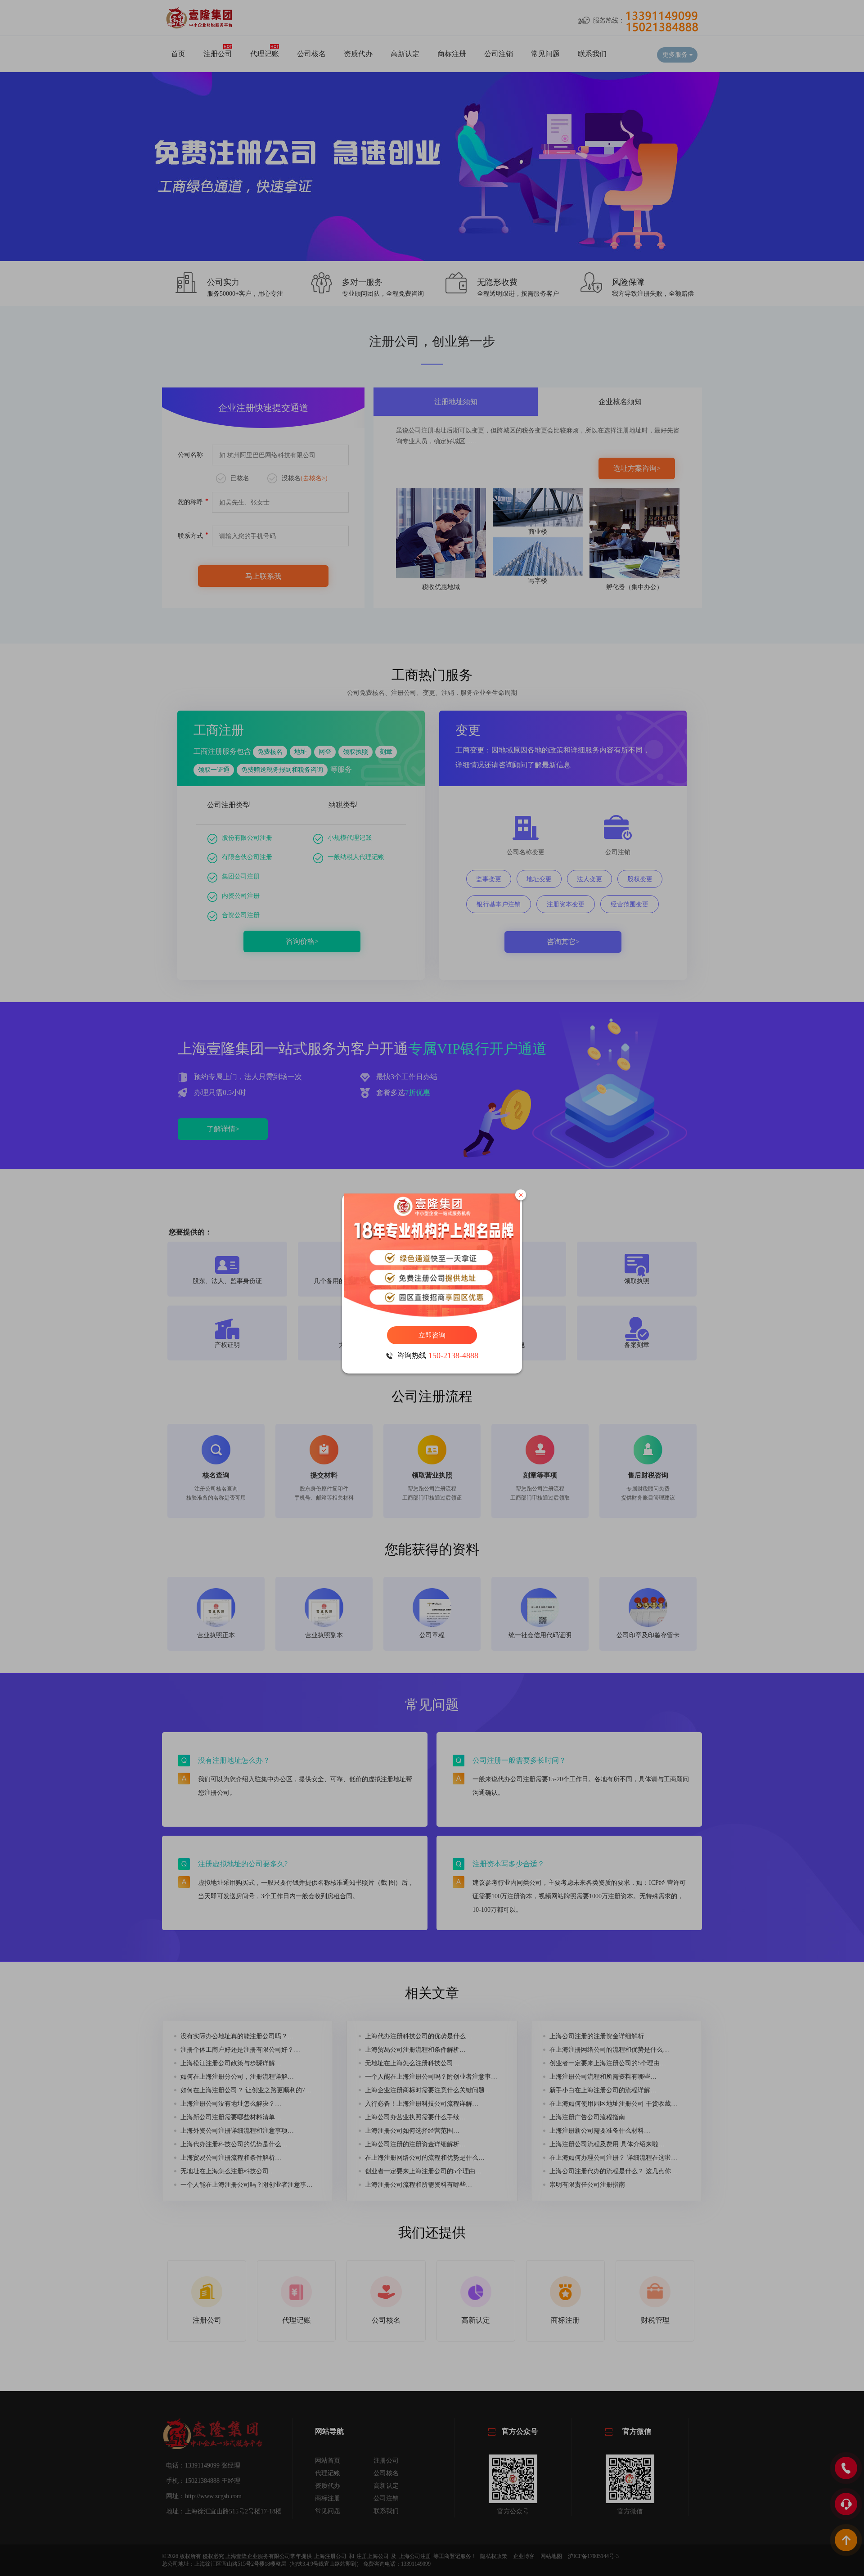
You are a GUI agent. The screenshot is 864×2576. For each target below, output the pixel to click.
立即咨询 (432, 1335)
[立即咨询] (432, 1255)
